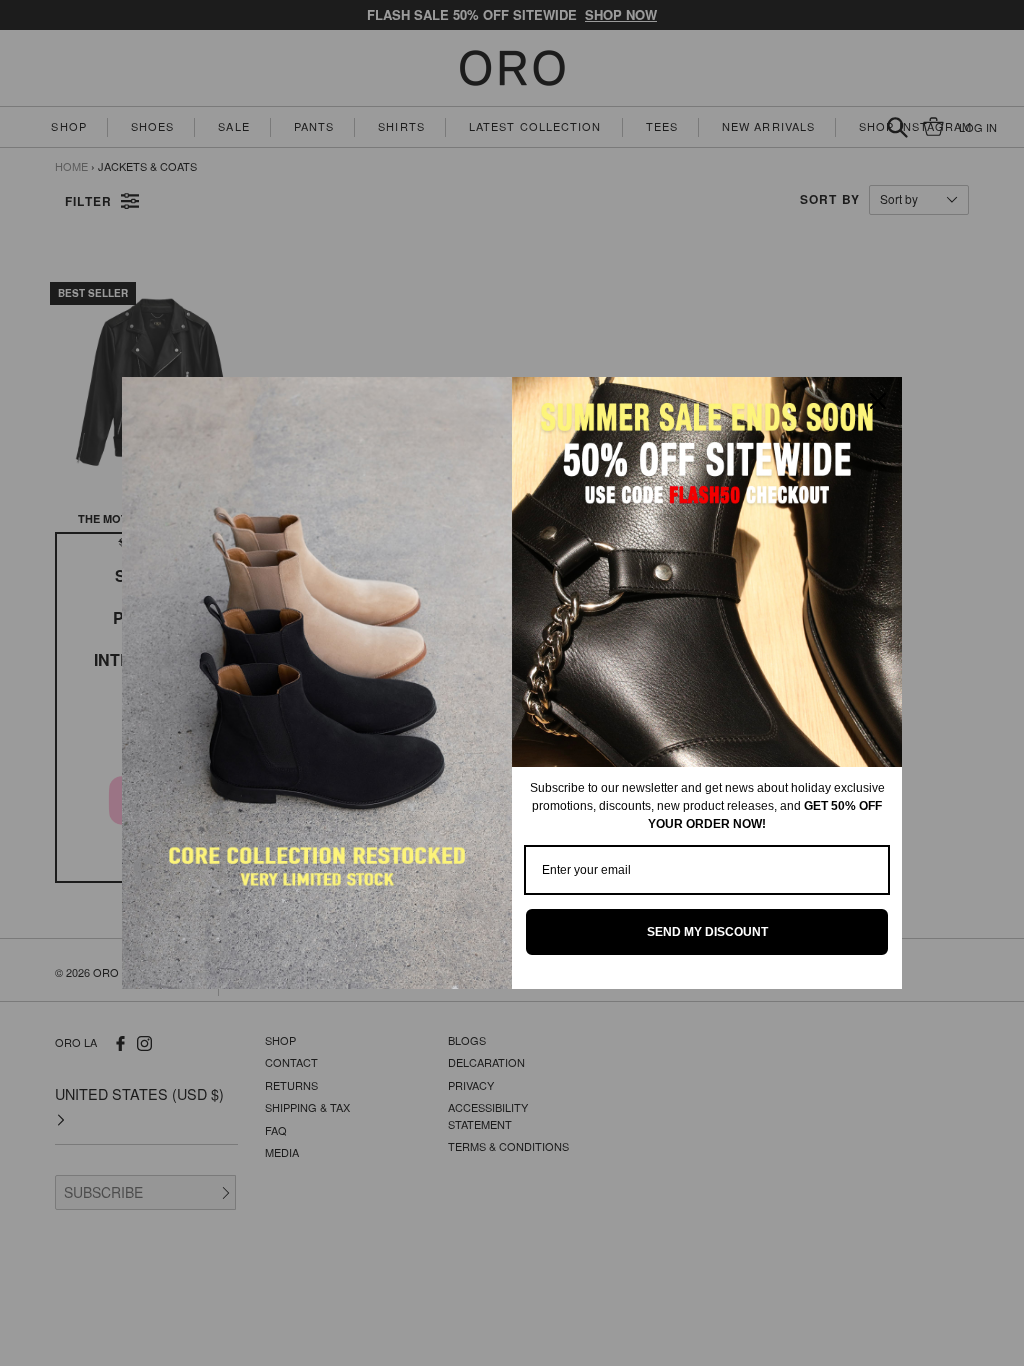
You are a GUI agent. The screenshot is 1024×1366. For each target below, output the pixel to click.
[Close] (878, 401)
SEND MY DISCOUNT (707, 932)
